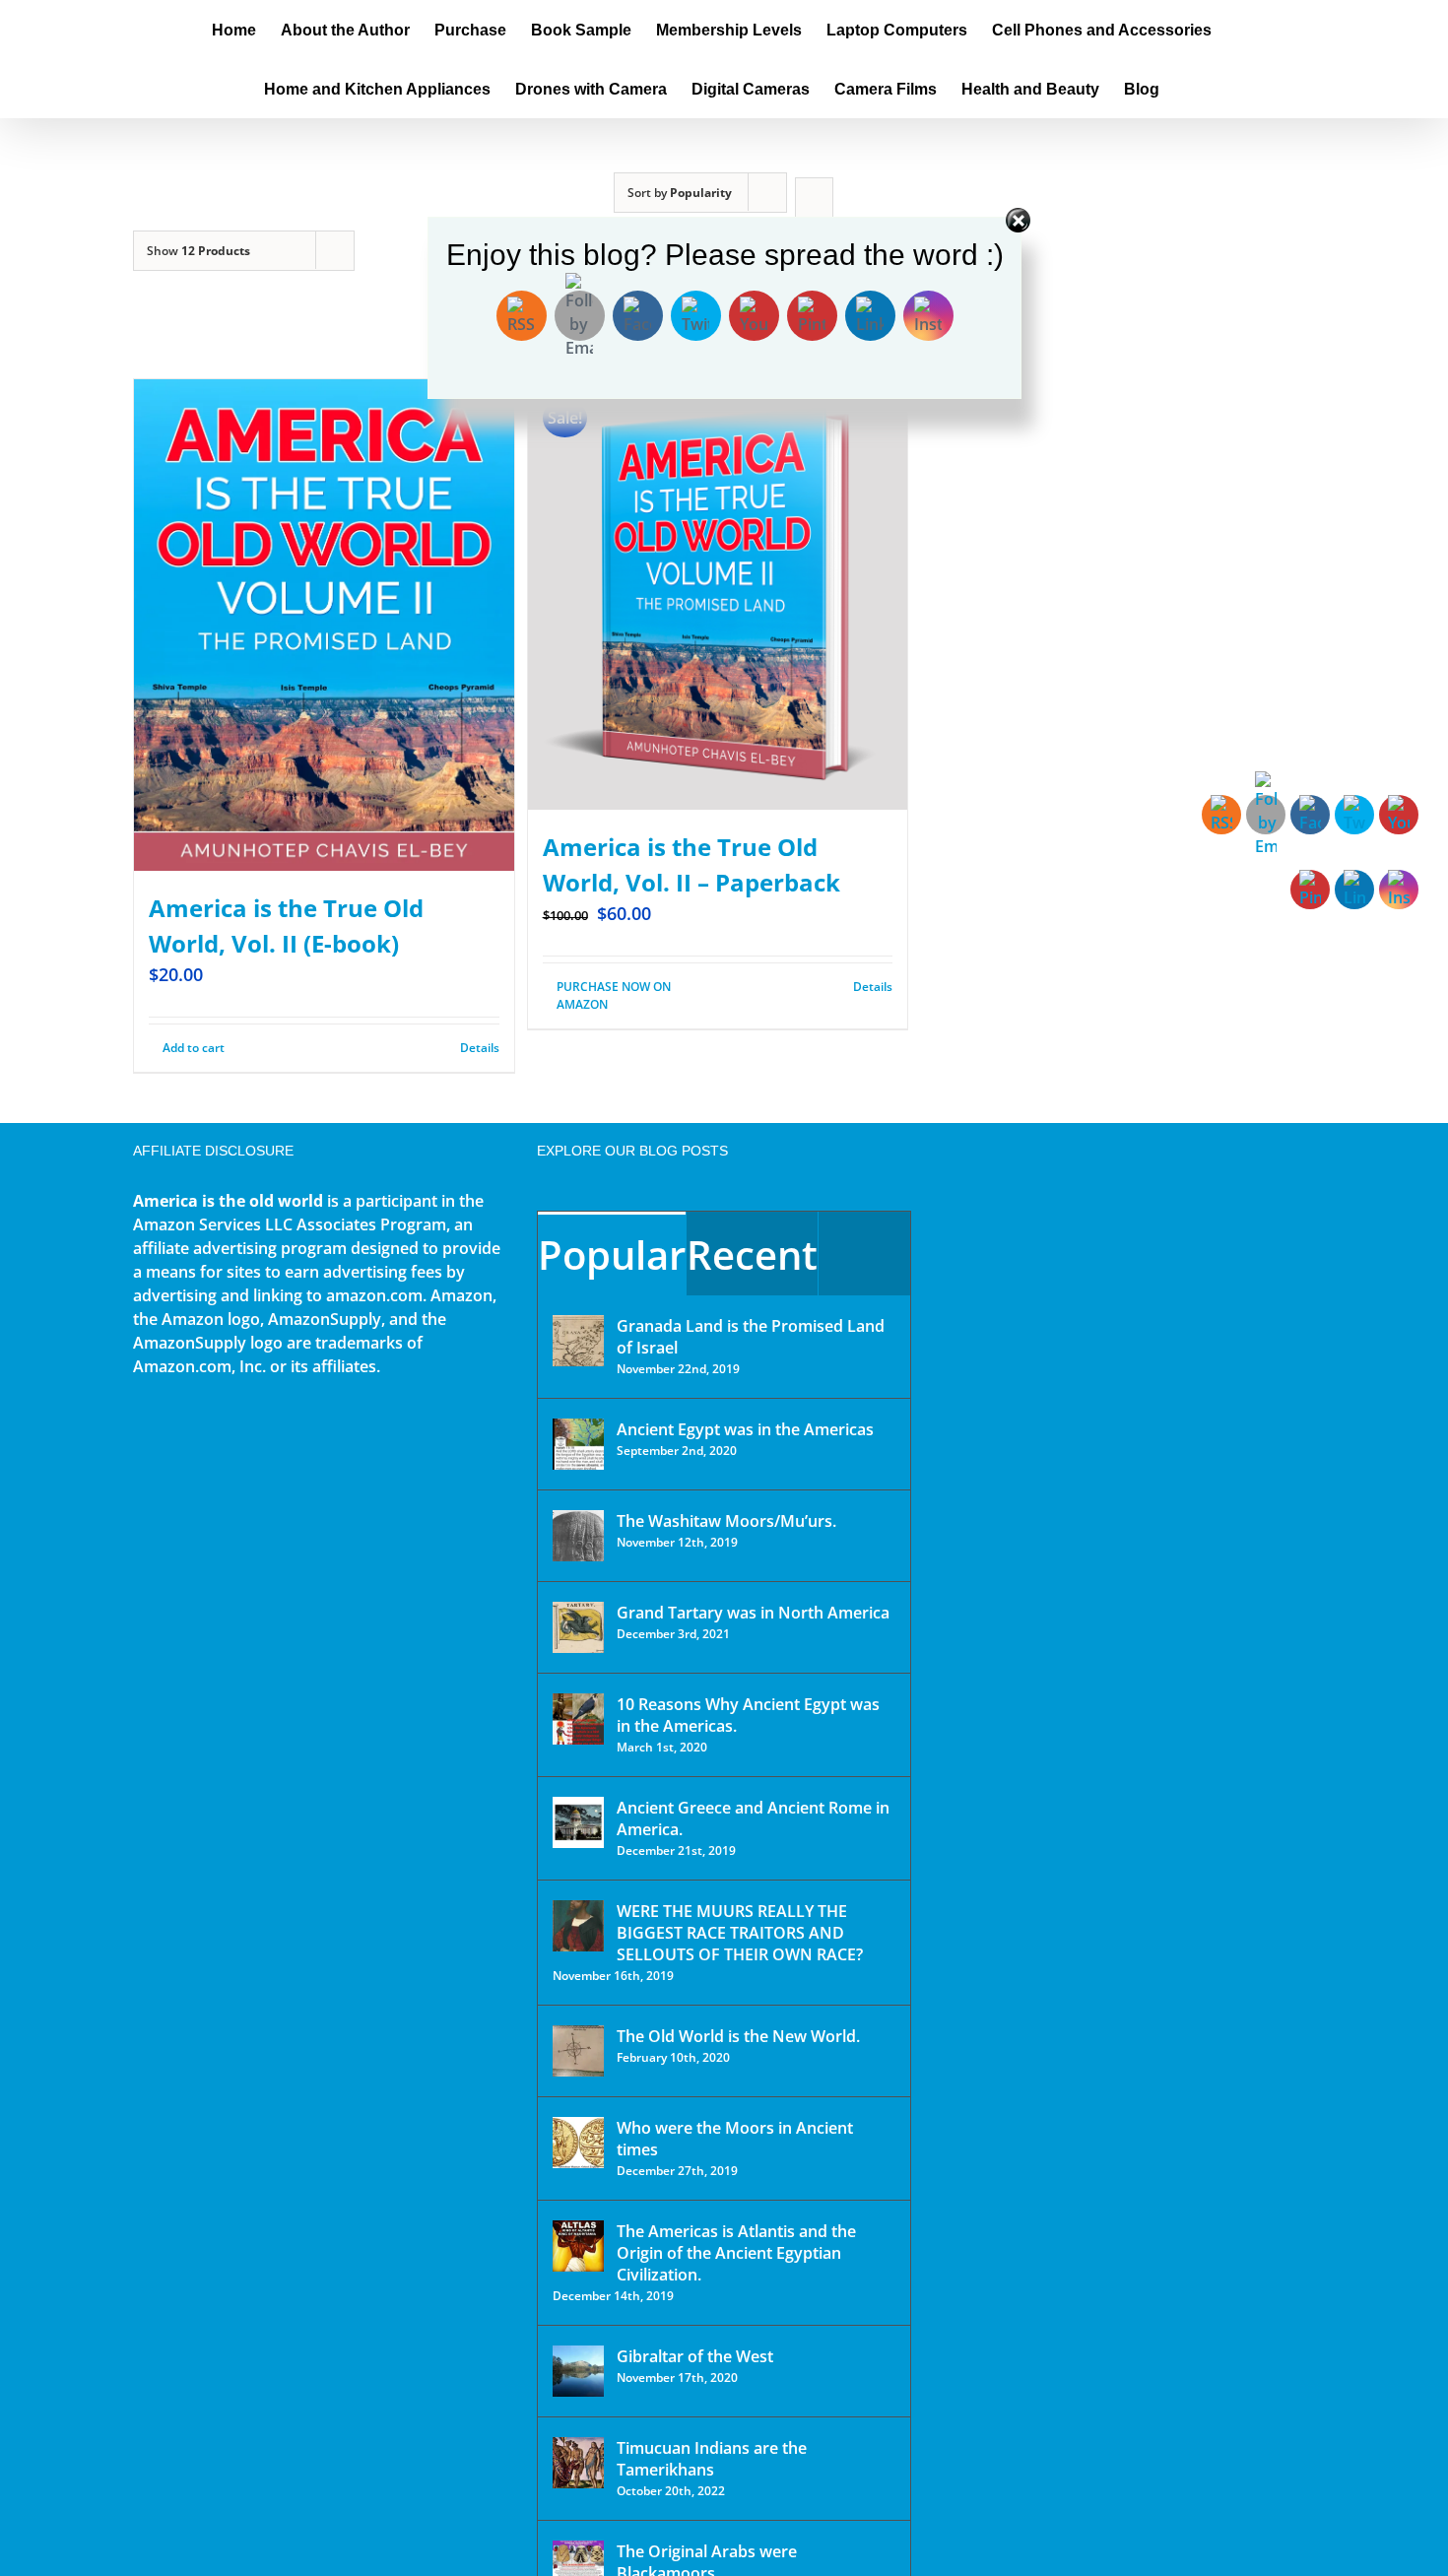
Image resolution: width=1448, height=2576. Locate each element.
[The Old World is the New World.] (578, 2051)
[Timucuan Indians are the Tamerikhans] (578, 2463)
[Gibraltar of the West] (578, 2371)
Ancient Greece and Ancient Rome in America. (753, 1818)
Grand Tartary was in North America (753, 1613)
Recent (752, 1255)
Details (480, 1048)
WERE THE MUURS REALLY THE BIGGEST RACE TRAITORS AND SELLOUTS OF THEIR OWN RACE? (740, 1933)
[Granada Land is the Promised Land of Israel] (578, 1341)
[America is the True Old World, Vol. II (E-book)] (324, 625)
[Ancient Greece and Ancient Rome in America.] (578, 1822)
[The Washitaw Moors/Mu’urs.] (578, 1536)
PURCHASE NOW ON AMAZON (614, 995)
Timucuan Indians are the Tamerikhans (712, 2459)
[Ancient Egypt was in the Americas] (578, 1444)
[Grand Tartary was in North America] (578, 1627)
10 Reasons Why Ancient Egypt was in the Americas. (748, 1715)
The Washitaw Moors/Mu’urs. (726, 1521)
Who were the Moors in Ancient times (735, 2139)
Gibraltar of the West (695, 2356)
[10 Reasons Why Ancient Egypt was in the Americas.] (578, 1719)
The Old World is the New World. (738, 2036)
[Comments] (864, 1254)
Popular (612, 1255)
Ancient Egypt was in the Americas (745, 1429)
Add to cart (194, 1048)
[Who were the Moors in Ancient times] (578, 2143)
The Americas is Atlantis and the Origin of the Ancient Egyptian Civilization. (736, 2253)
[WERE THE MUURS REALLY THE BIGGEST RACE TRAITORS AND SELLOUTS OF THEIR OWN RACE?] (578, 1926)
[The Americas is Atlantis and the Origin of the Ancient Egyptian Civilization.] (578, 2246)
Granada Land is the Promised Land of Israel (751, 1337)
